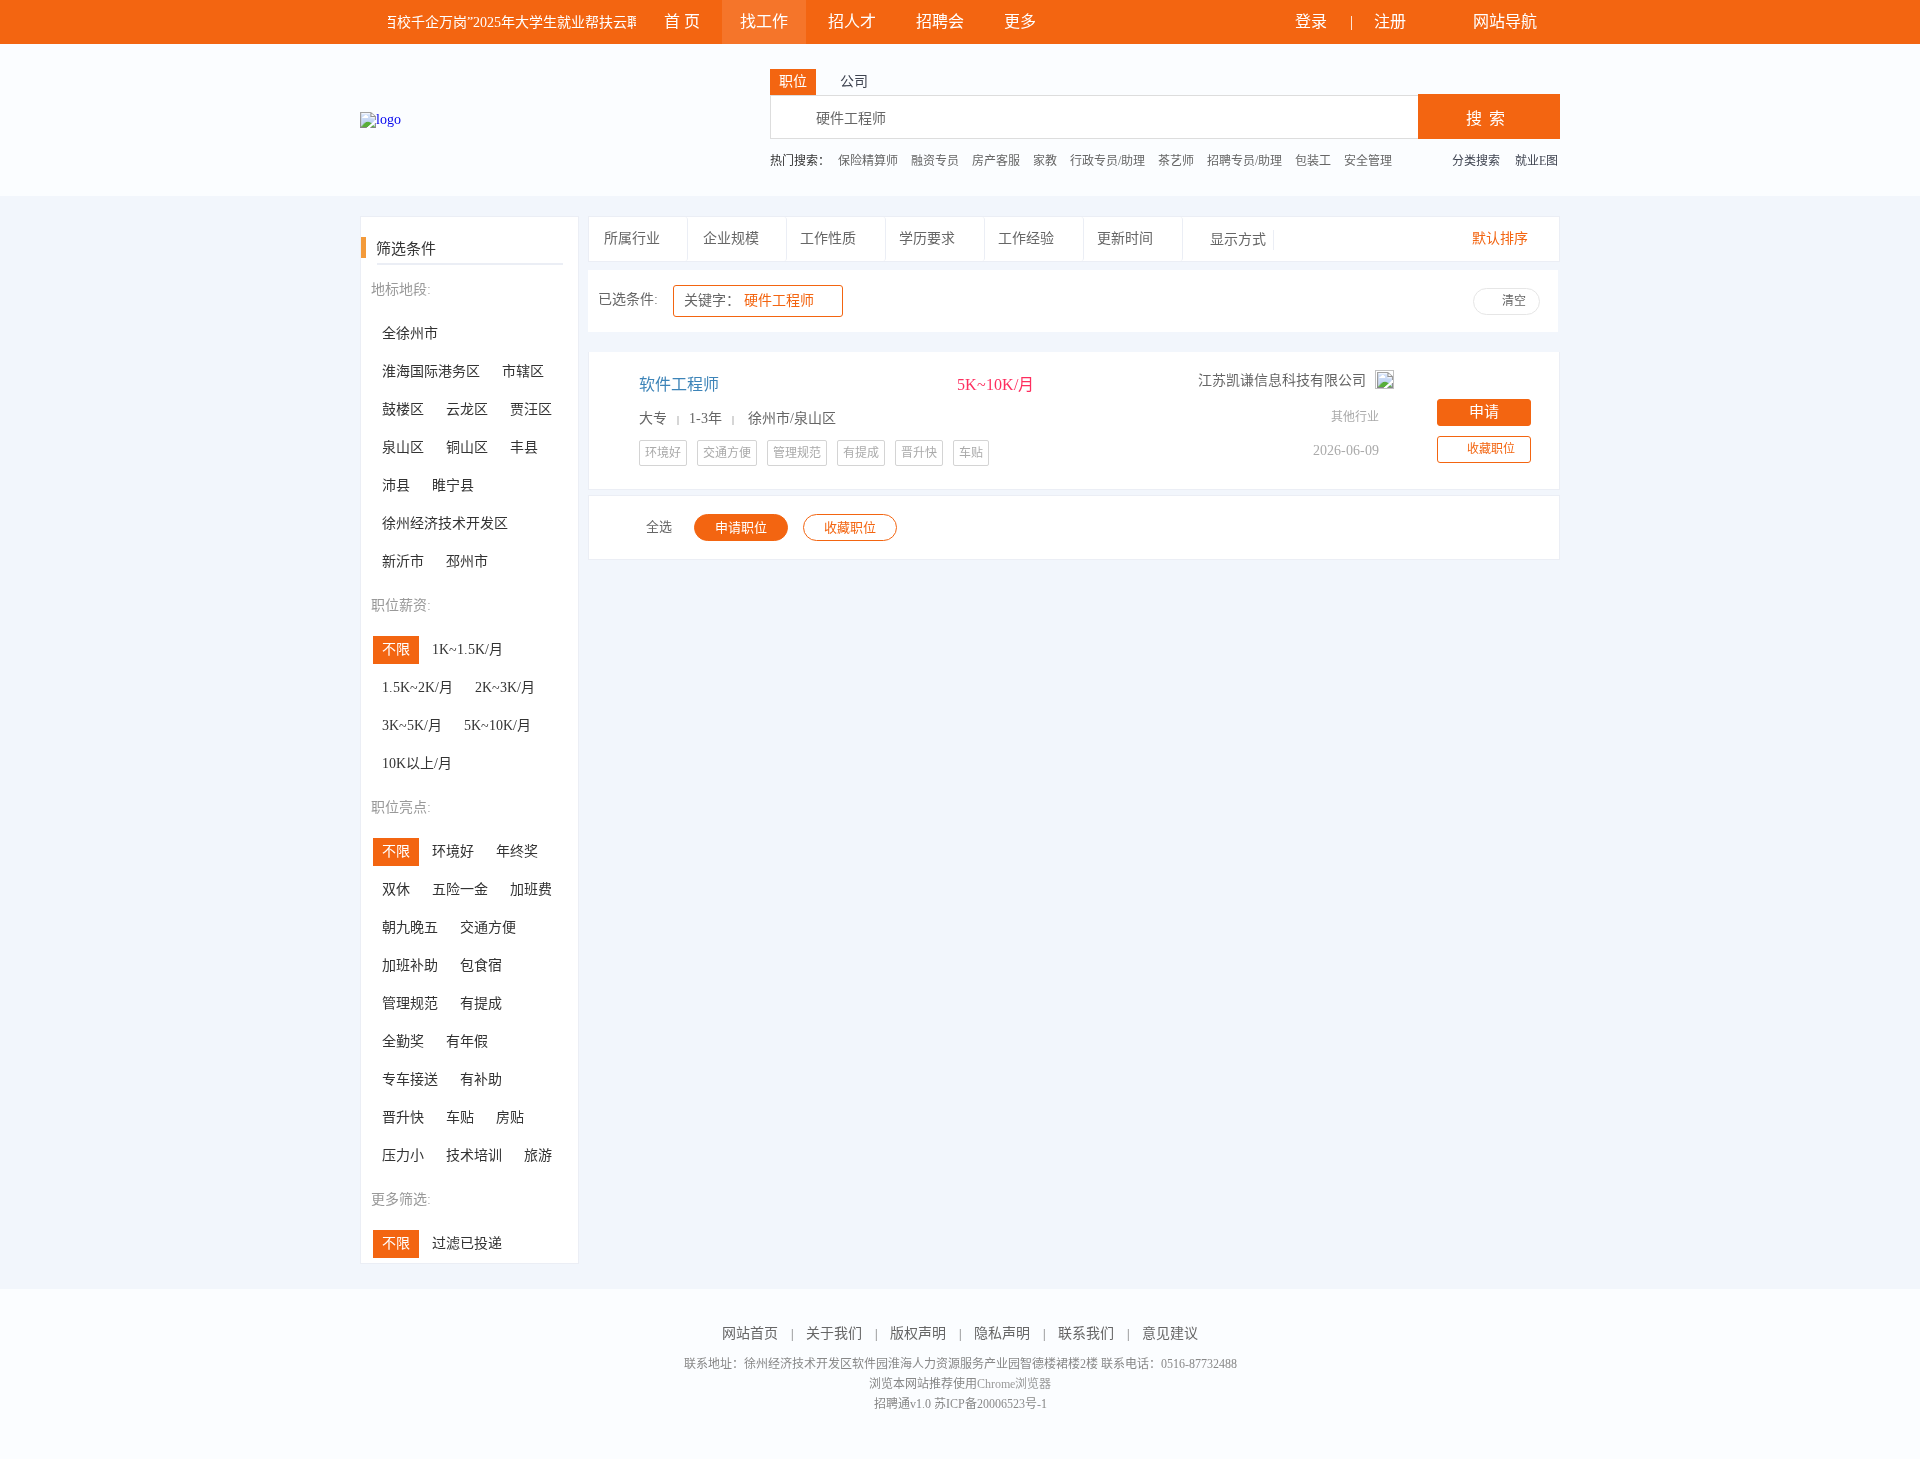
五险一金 (460, 889)
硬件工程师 (749, 300)
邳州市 (467, 561)
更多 (1022, 21)
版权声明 (918, 1333)
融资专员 (935, 161)
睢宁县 (453, 485)
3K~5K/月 (412, 725)
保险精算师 (868, 161)
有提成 (481, 1003)
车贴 (460, 1117)
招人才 (852, 21)
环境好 (453, 851)
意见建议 (1170, 1333)
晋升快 (403, 1117)
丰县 (524, 447)
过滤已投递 (467, 1243)
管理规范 (410, 1003)
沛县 (396, 485)
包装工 (1313, 161)
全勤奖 (403, 1041)
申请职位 (741, 527)
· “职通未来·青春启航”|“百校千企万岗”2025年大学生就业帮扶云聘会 (439, 22)
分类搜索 (1476, 161)
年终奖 (517, 851)
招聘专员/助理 (1244, 161)
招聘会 (940, 21)
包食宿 (481, 965)
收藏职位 (1491, 449)
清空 (1514, 301)
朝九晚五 (410, 927)
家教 (1045, 161)
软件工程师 (679, 384)
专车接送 (410, 1079)
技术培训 (474, 1155)
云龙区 (467, 409)
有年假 (467, 1041)
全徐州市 (410, 333)
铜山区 (467, 447)
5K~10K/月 (497, 725)
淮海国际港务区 (431, 371)
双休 (396, 889)
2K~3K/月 (505, 687)
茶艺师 (1176, 161)
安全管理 (1368, 161)
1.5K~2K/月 (417, 687)
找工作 (764, 21)
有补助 (481, 1079)
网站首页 (750, 1333)
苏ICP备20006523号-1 (990, 1404)
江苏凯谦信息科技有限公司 (1282, 380)
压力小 (403, 1155)
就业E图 (1536, 161)
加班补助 (410, 965)
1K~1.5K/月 (467, 649)
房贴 (510, 1117)
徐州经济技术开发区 (445, 523)
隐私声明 (1002, 1333)
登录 (1313, 21)
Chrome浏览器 (1014, 1384)
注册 (1392, 21)
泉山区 (403, 447)
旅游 (538, 1155)
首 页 (682, 21)
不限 (396, 649)
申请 (1484, 412)
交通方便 (488, 927)
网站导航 (1507, 21)
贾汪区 (531, 409)
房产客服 (996, 161)
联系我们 (1086, 1333)
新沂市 (403, 561)
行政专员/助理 (1107, 161)
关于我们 (834, 1333)
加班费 (531, 889)
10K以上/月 (417, 763)
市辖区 (523, 371)
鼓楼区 (403, 409)
